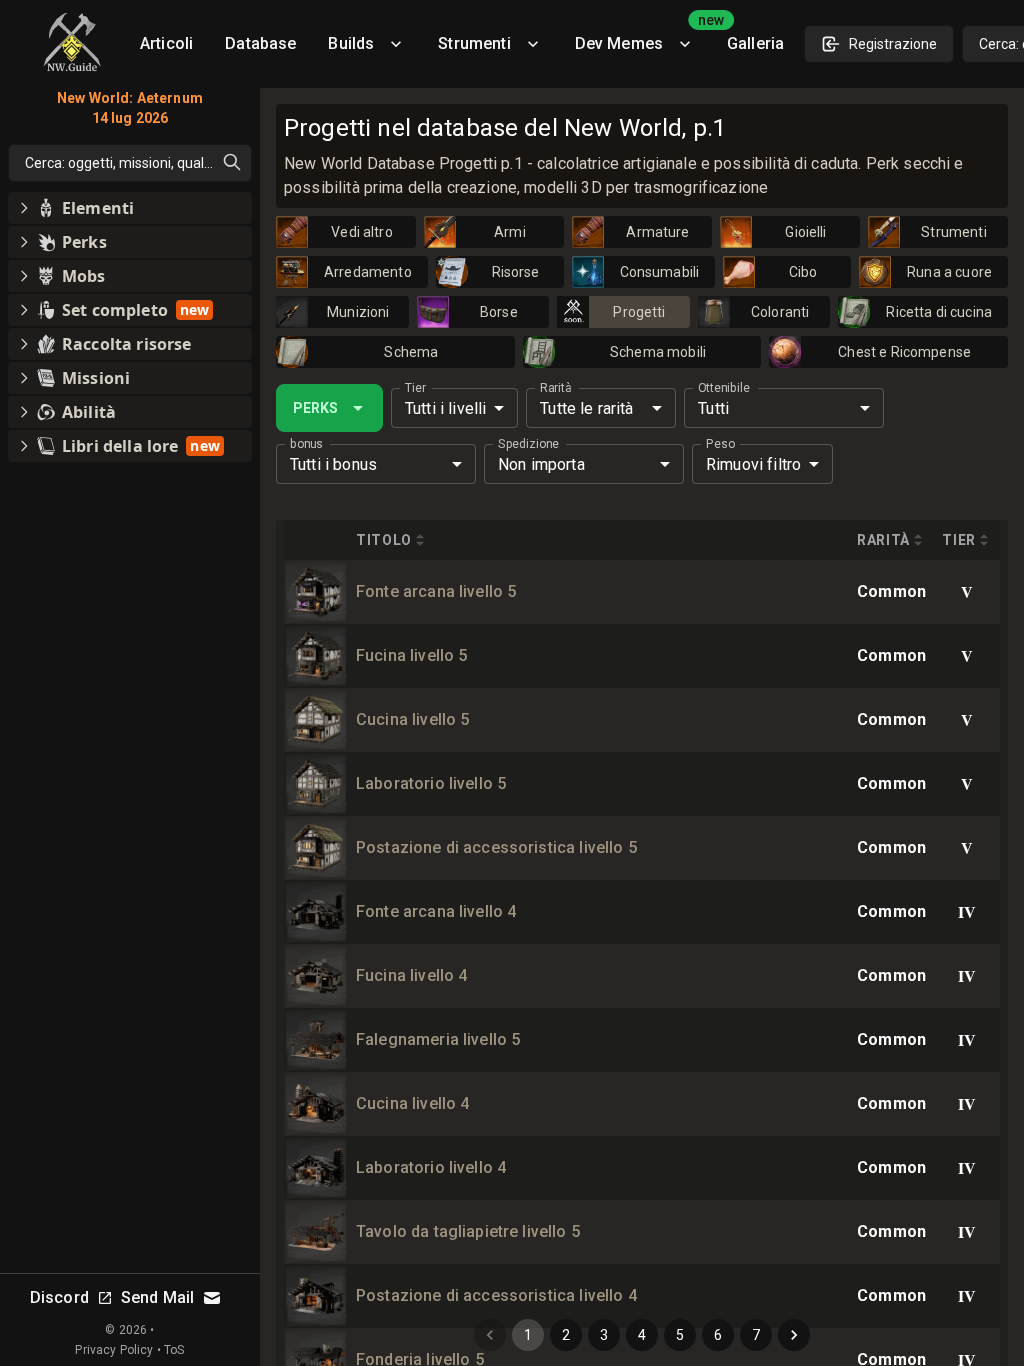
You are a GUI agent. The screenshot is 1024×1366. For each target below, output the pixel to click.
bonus (306, 444)
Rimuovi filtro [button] (753, 464)
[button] (130, 208)
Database (260, 43)
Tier (415, 388)
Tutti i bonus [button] (333, 464)
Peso (720, 444)
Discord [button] (59, 1297)
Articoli (166, 43)
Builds (351, 43)
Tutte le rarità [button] (586, 408)
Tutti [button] (713, 408)
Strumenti (474, 43)
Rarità (555, 388)
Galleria (755, 43)
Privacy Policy (114, 1350)
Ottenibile (724, 388)
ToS (174, 1350)
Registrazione (893, 44)
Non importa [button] (541, 464)
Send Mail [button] (157, 1297)
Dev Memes (643, 36)
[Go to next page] (794, 1335)
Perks (315, 408)
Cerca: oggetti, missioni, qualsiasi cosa (138, 163)
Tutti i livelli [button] (445, 408)
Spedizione (528, 444)
